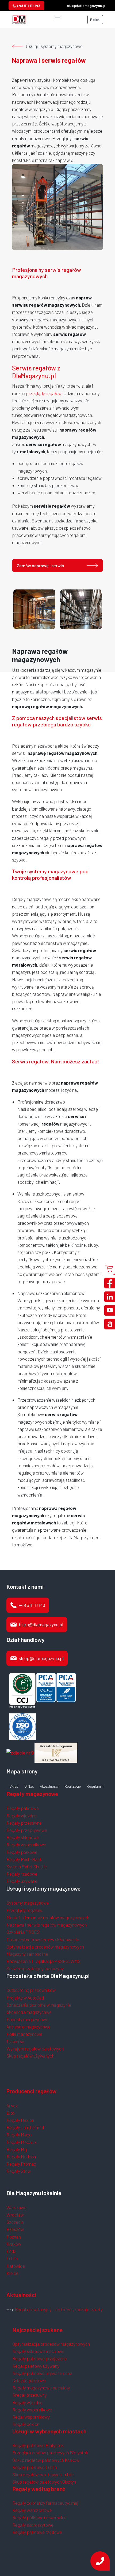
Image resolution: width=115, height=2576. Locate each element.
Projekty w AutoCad (25, 1998)
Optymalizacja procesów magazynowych (45, 1947)
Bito (10, 2113)
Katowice (16, 2266)
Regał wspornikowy (31, 2417)
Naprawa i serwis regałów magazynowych (47, 1925)
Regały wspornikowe (26, 1844)
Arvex (12, 2106)
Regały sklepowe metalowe (38, 2351)
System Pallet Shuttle (27, 1866)
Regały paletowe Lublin (34, 2467)
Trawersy (15, 2041)
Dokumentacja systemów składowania (43, 1939)
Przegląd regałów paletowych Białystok (50, 2452)
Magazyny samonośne (27, 1954)
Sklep (14, 1786)
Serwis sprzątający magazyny (35, 1968)
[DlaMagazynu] (19, 19)
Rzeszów (15, 2229)
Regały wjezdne (22, 1816)
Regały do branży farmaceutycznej (45, 2503)
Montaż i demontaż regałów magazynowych (48, 1917)
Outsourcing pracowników (31, 1990)
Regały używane (22, 1881)
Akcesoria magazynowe (29, 2012)
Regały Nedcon (21, 2156)
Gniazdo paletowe (29, 2380)
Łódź (11, 2251)
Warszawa (16, 2207)
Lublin (12, 2258)
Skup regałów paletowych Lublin (43, 2474)
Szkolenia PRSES (23, 1932)
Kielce (12, 2273)
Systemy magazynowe (28, 1903)
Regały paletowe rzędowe (37, 2532)
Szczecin (15, 2222)
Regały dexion (26, 2424)
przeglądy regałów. (44, 393)
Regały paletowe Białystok (38, 2445)
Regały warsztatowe (32, 2510)
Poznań (14, 2237)
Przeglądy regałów (24, 1910)
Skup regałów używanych (30, 2056)
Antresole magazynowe (28, 2026)
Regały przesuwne (24, 1823)
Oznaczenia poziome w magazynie (39, 2005)
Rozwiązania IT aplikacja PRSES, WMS (43, 1961)
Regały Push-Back (24, 1859)
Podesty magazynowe (27, 2019)
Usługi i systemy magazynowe (54, 46)
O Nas (29, 1786)
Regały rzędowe (22, 1874)
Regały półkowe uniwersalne (39, 2517)
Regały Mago (19, 2135)
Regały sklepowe (23, 1837)
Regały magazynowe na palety (41, 2388)
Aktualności (49, 1786)
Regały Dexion (20, 2120)
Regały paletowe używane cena (42, 2373)
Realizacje (73, 1786)
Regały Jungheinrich (26, 2127)
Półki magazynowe (24, 2034)
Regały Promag (21, 2164)
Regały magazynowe (32, 1794)
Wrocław (15, 2215)
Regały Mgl (17, 2149)
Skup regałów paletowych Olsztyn (44, 2482)
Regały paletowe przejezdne (40, 2358)
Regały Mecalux (22, 2142)
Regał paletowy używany (36, 2366)
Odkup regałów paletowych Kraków (46, 2460)
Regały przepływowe (27, 1830)
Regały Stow (19, 2171)
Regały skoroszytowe (33, 2525)
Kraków (14, 2244)
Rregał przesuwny (30, 2395)
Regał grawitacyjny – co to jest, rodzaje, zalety (59, 2309)
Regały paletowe (23, 1808)
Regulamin (95, 1786)
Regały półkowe (22, 1852)
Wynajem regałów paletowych (35, 2048)
